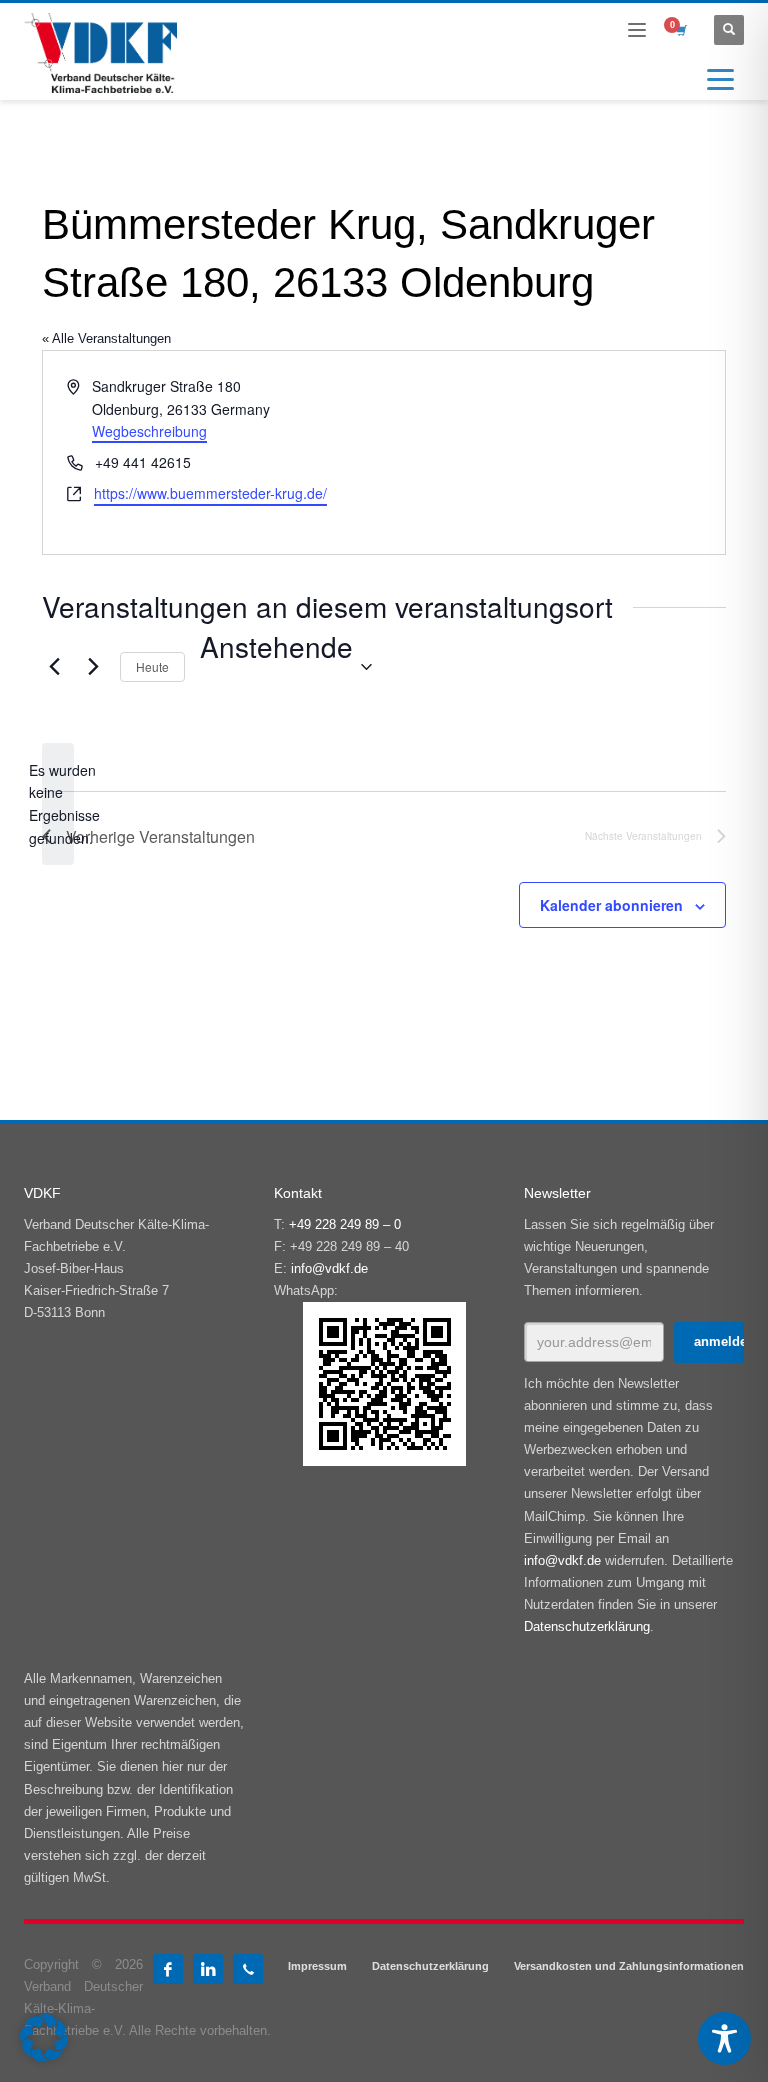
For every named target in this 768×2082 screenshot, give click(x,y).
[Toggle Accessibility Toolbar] (724, 2038)
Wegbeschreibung (149, 431)
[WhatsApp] (248, 1969)
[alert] (58, 804)
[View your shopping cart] (680, 30)
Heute (152, 666)
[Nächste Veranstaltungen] (93, 667)
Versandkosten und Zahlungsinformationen (629, 1966)
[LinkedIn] (208, 1969)
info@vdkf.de (329, 1268)
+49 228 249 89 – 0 (345, 1224)
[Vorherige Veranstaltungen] (54, 667)
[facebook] (168, 1969)
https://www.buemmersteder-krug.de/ (210, 493)
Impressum (317, 1966)
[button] (44, 2038)
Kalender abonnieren (611, 905)
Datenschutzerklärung (587, 1626)
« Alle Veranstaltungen (106, 338)
